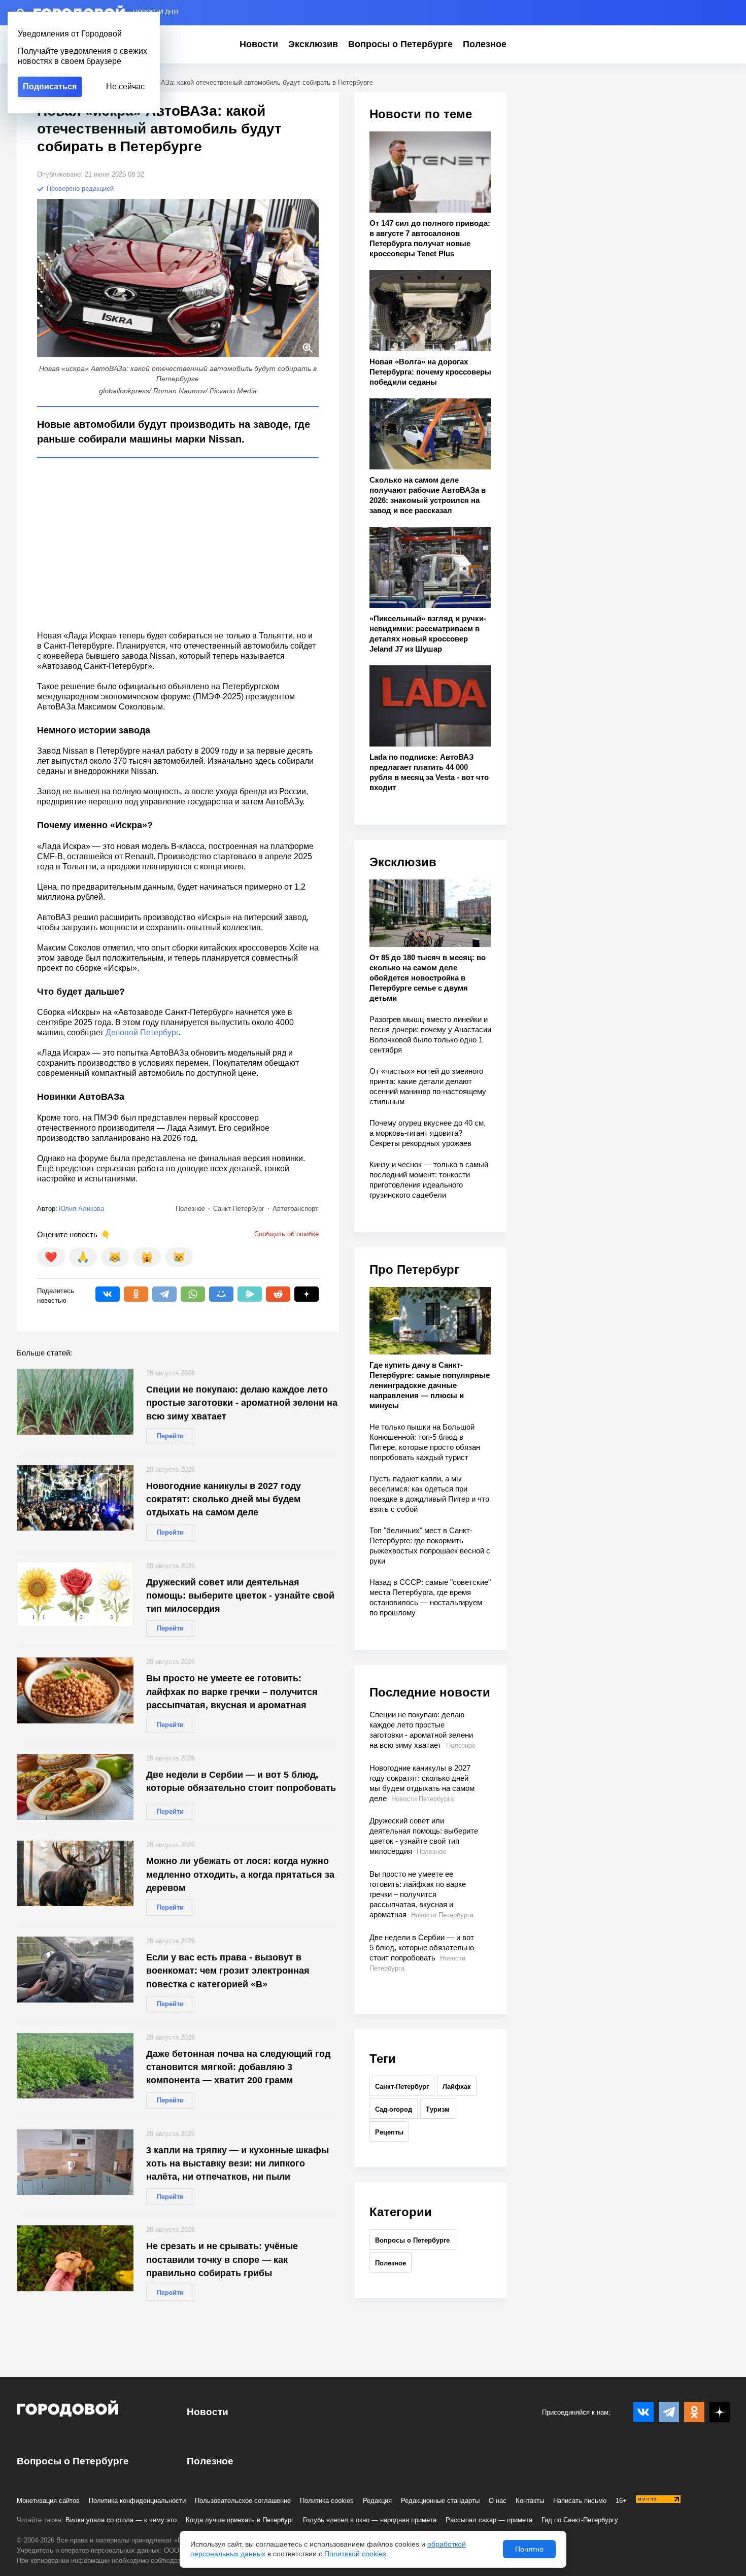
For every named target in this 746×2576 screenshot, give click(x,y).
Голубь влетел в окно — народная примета (370, 2520)
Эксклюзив (313, 44)
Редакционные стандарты (440, 2501)
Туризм (438, 2109)
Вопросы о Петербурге (400, 44)
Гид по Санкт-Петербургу (580, 2520)
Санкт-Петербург (402, 2087)
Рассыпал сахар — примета (489, 2520)
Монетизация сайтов (48, 2501)
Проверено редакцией (79, 189)
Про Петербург (414, 1269)
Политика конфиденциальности (137, 2501)
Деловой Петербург (142, 1032)
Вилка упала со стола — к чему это (121, 2520)
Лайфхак (457, 2087)
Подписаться (50, 87)
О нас (498, 2501)
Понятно (529, 2549)
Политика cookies (327, 2501)
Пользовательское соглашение (243, 2501)
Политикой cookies (355, 2554)
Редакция (377, 2501)
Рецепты (389, 2132)
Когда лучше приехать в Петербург (240, 2520)
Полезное (485, 44)
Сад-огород (394, 2109)
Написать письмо (580, 2501)
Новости (259, 44)
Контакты (530, 2501)
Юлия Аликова (81, 1209)
